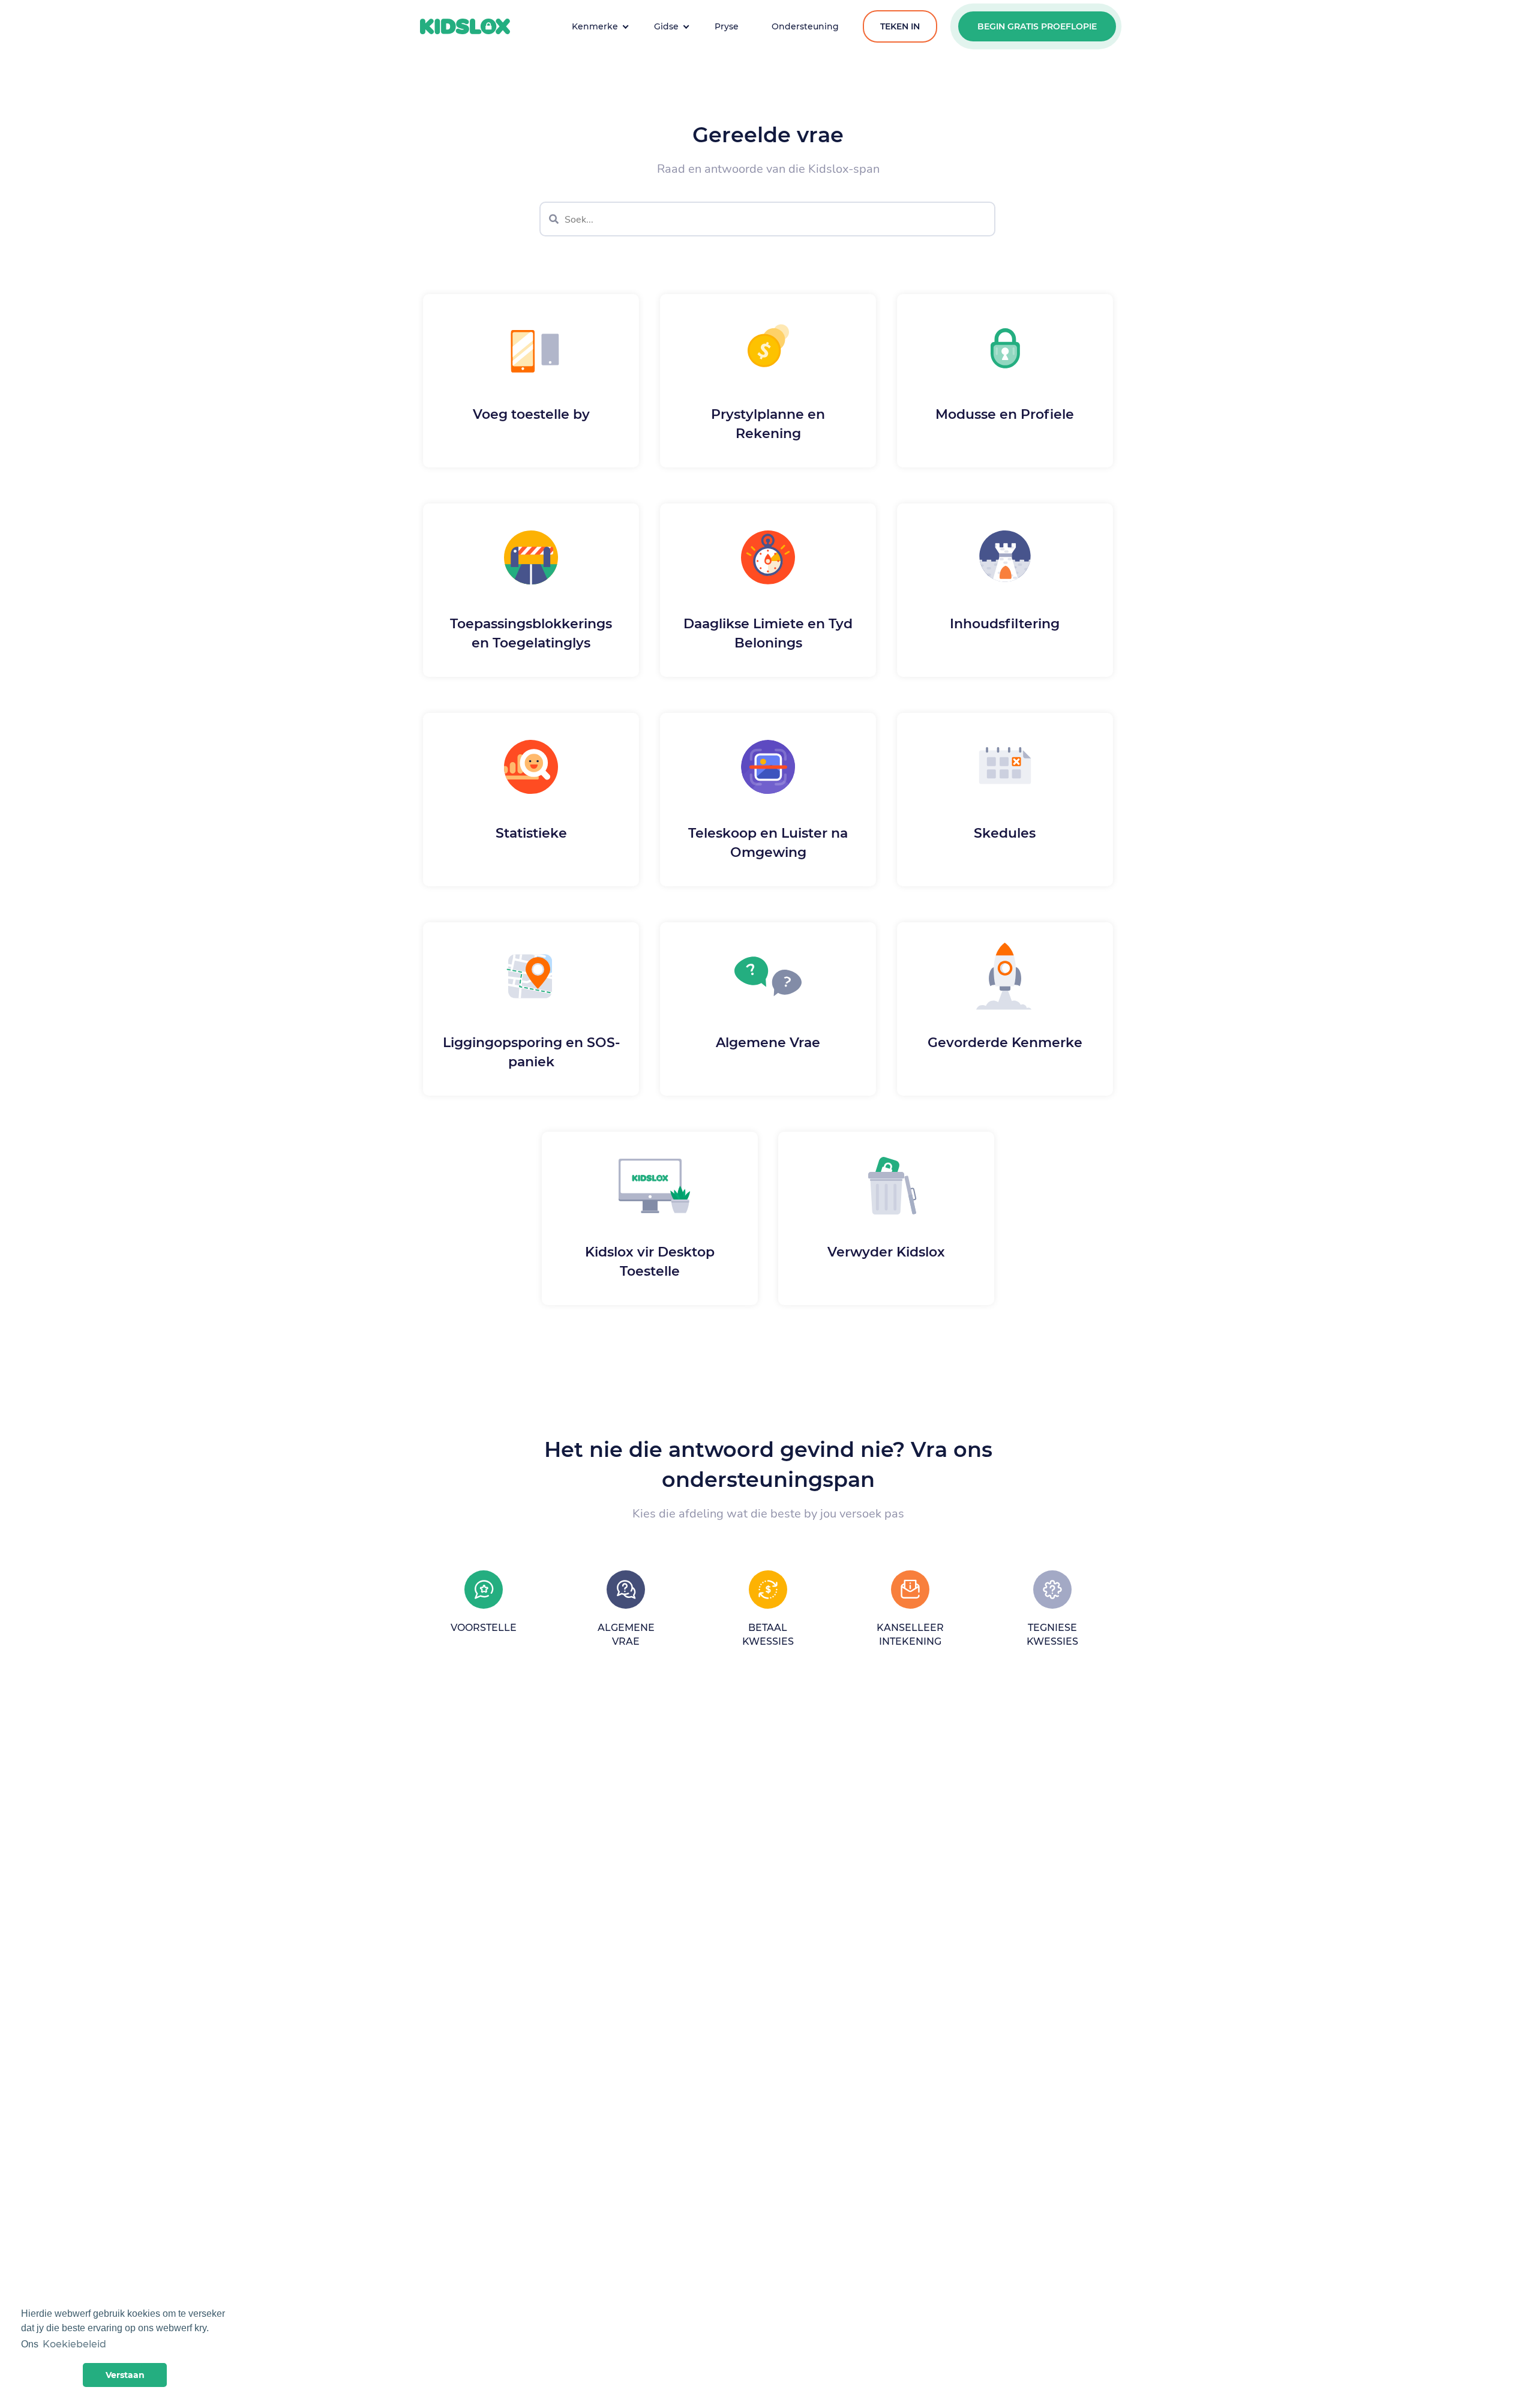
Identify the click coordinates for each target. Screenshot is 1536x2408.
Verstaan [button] (125, 2375)
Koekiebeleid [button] (74, 2344)
